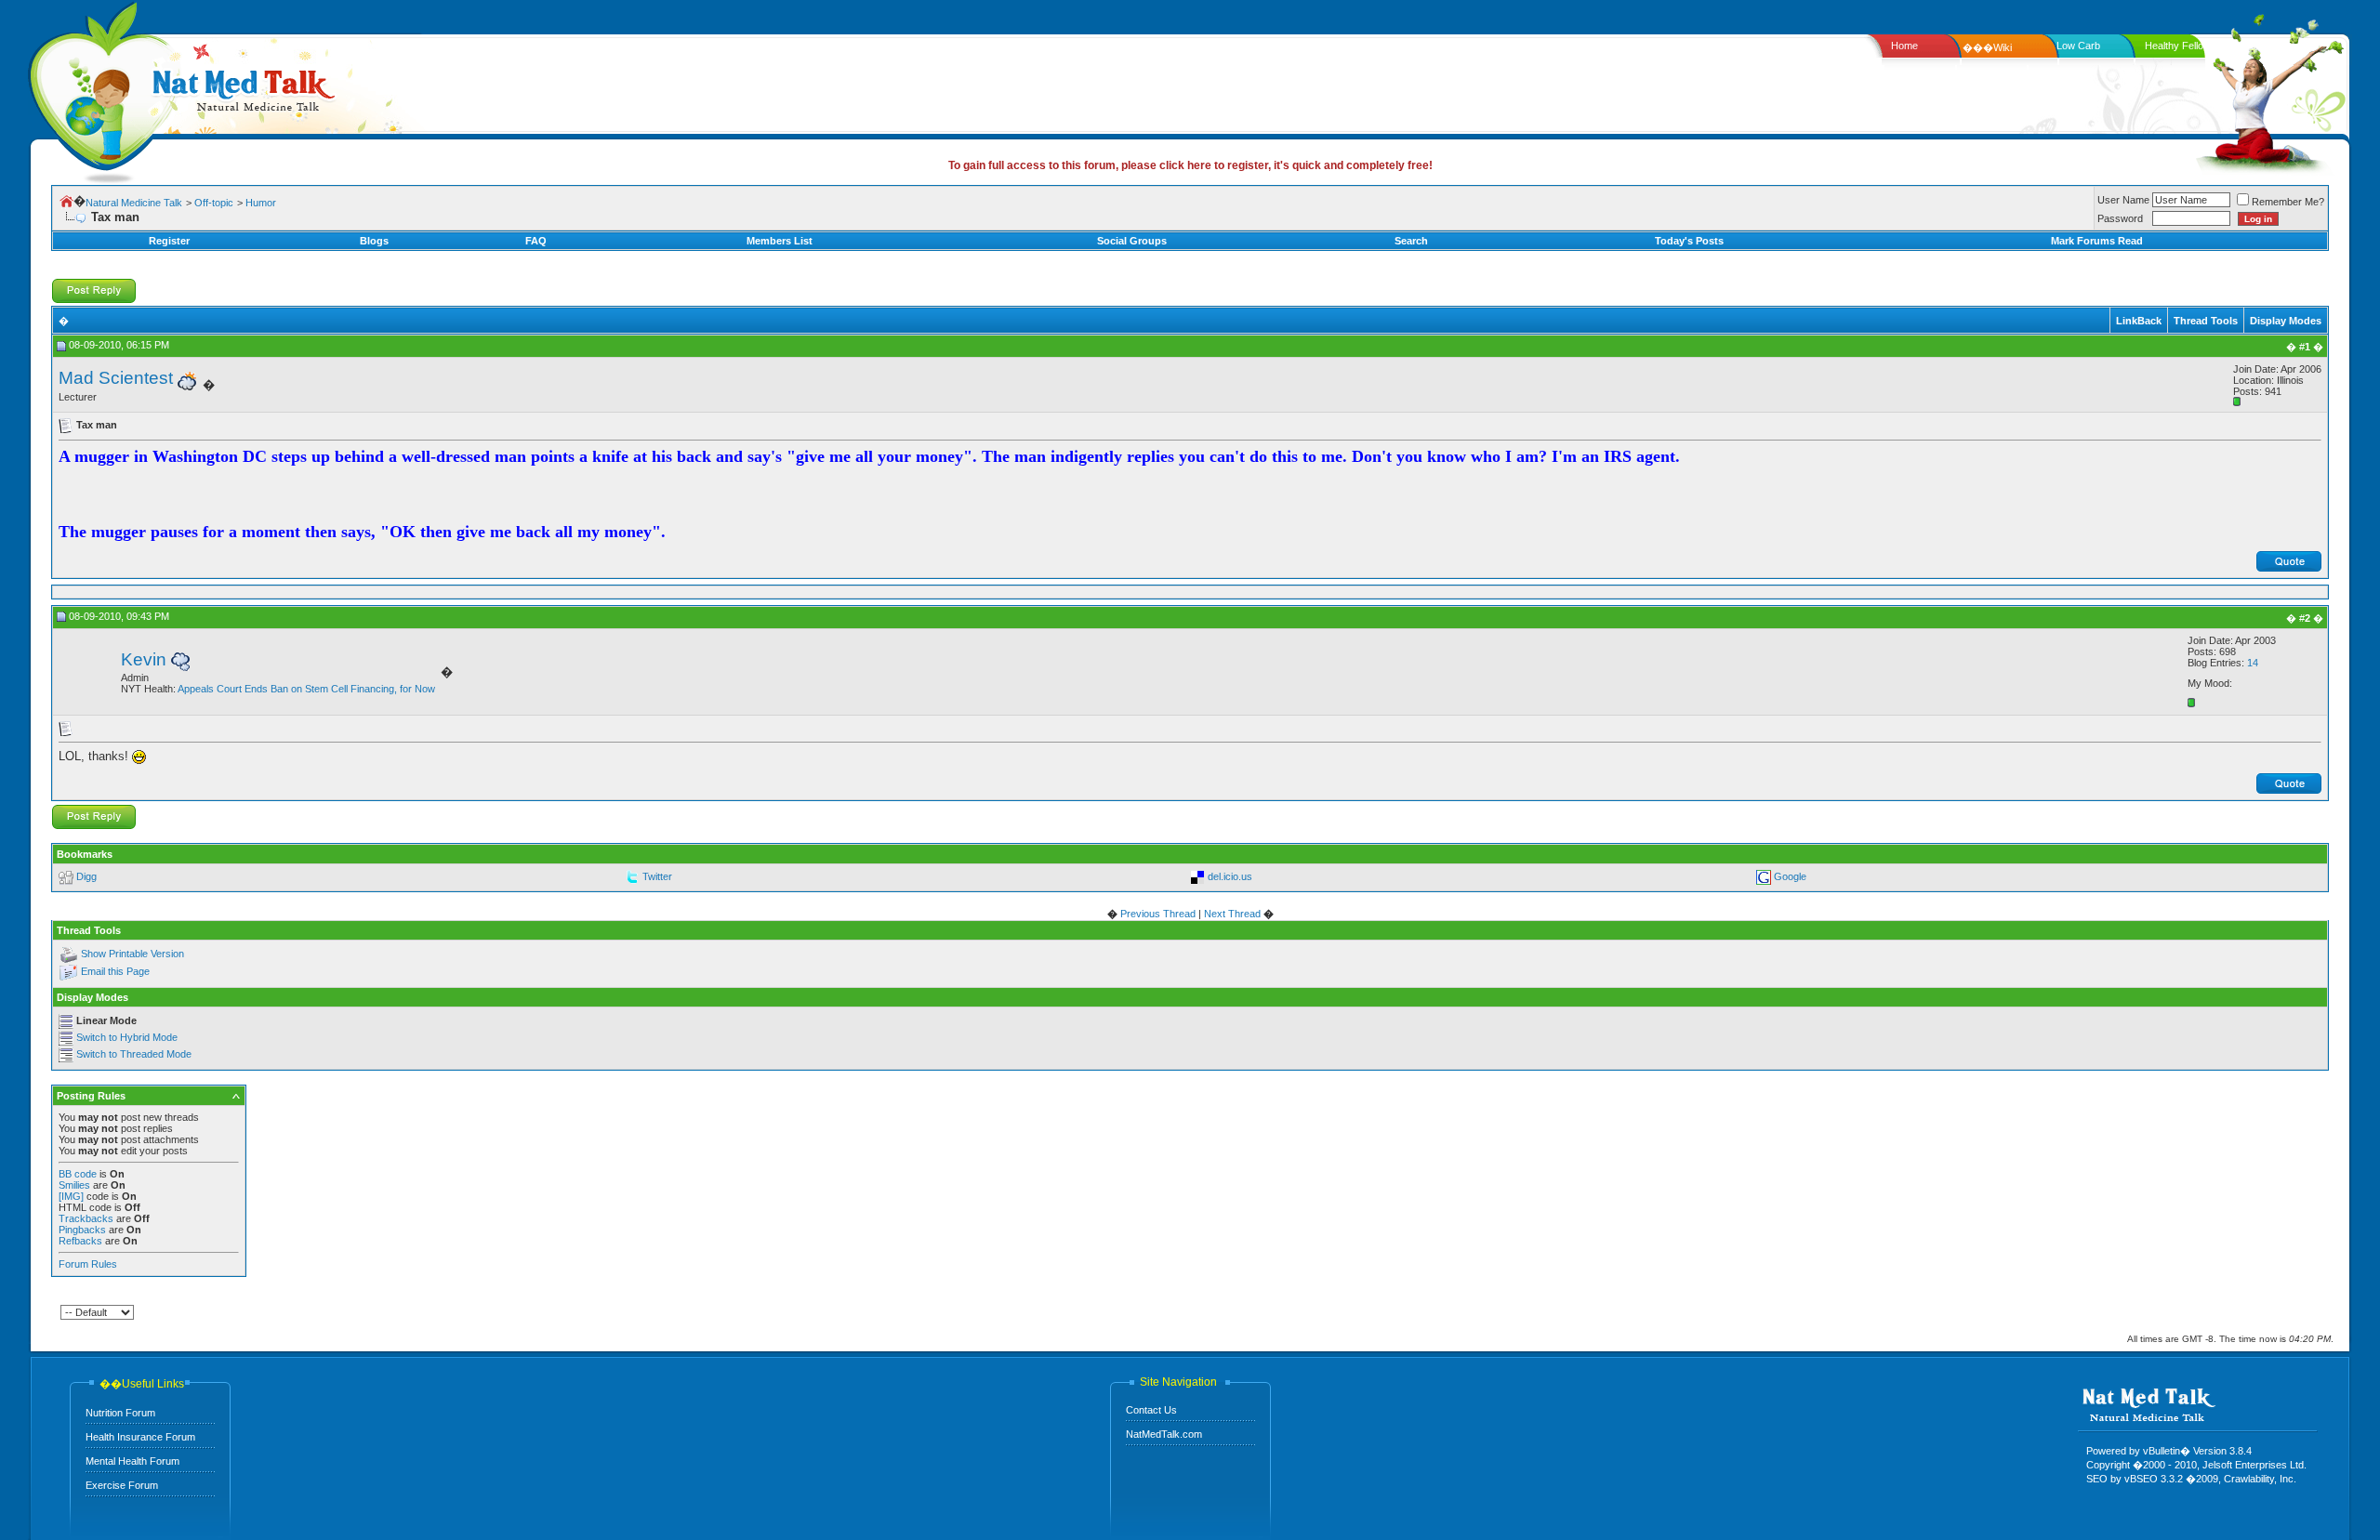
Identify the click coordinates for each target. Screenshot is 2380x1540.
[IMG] (71, 1196)
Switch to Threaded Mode (134, 1054)
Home (1904, 46)
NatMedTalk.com (1164, 1434)
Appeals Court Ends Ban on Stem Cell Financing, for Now (306, 689)
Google (1790, 876)
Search (1411, 241)
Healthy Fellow (2178, 46)
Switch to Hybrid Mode (127, 1037)
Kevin (144, 659)
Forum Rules (88, 1264)
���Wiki (1987, 47)
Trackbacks (86, 1218)
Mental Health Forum (132, 1461)
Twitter (657, 876)
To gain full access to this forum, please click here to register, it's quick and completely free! (1190, 165)
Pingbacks (82, 1230)
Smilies (74, 1185)
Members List (780, 241)
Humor (261, 203)
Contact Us (1151, 1410)
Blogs (374, 241)
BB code (78, 1174)
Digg (86, 876)
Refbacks (80, 1241)
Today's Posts (1689, 241)
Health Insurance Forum (140, 1437)
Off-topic (214, 203)
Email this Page (115, 972)
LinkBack (2139, 321)
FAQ (536, 241)
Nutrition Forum (120, 1413)
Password (2120, 218)
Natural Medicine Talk (134, 203)
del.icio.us (1230, 876)
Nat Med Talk (98, 88)
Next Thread (1232, 914)
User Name (2123, 200)
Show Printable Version (132, 954)
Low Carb (2078, 46)
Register (169, 241)
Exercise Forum (122, 1485)
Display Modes (2286, 321)
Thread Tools (2206, 321)
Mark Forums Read (2097, 241)
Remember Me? (2288, 202)
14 (2253, 663)
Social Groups (1132, 241)
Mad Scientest (116, 378)
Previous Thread (1158, 914)
